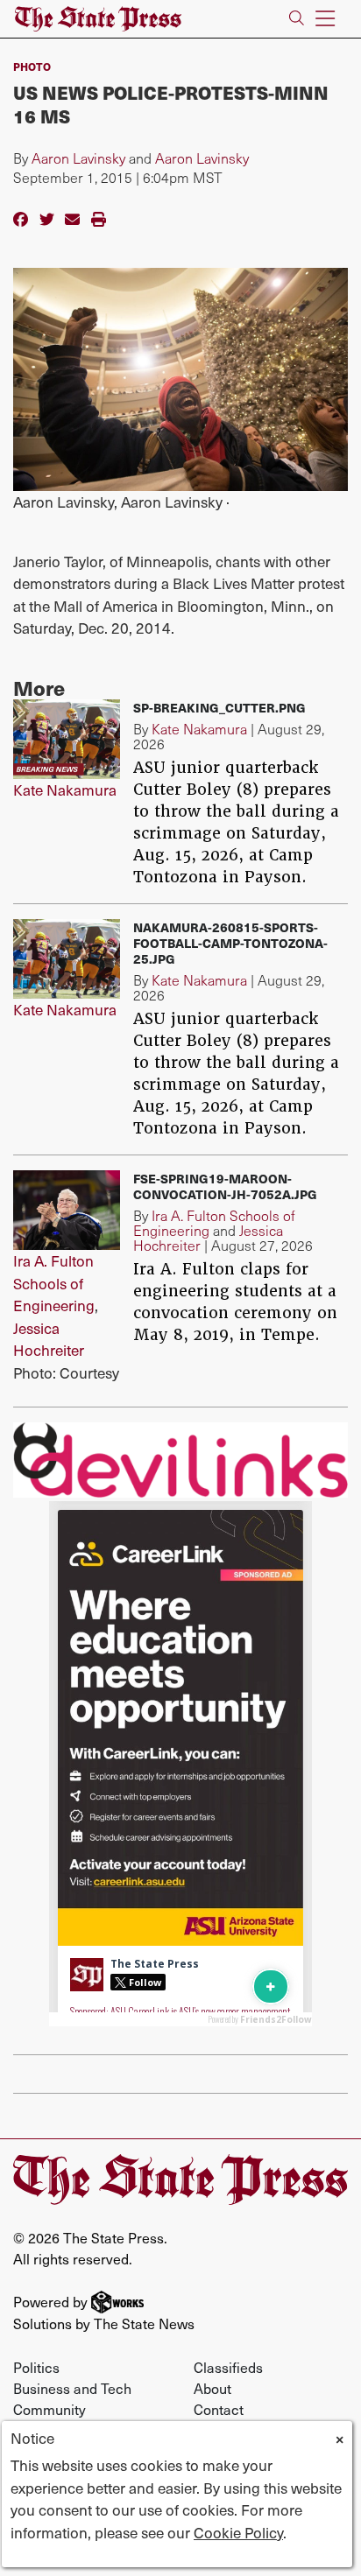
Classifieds (228, 2367)
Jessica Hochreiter (49, 1339)
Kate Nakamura (65, 790)
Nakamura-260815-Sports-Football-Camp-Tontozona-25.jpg (230, 943)
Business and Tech (72, 2388)
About (212, 2388)
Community (50, 2409)
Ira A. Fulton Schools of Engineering (54, 1283)
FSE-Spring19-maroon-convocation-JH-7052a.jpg (225, 1186)
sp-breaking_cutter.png (219, 707)
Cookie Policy (238, 2532)
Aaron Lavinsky (78, 158)
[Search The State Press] (297, 19)
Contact (219, 2409)
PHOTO (32, 66)
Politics (36, 2367)
